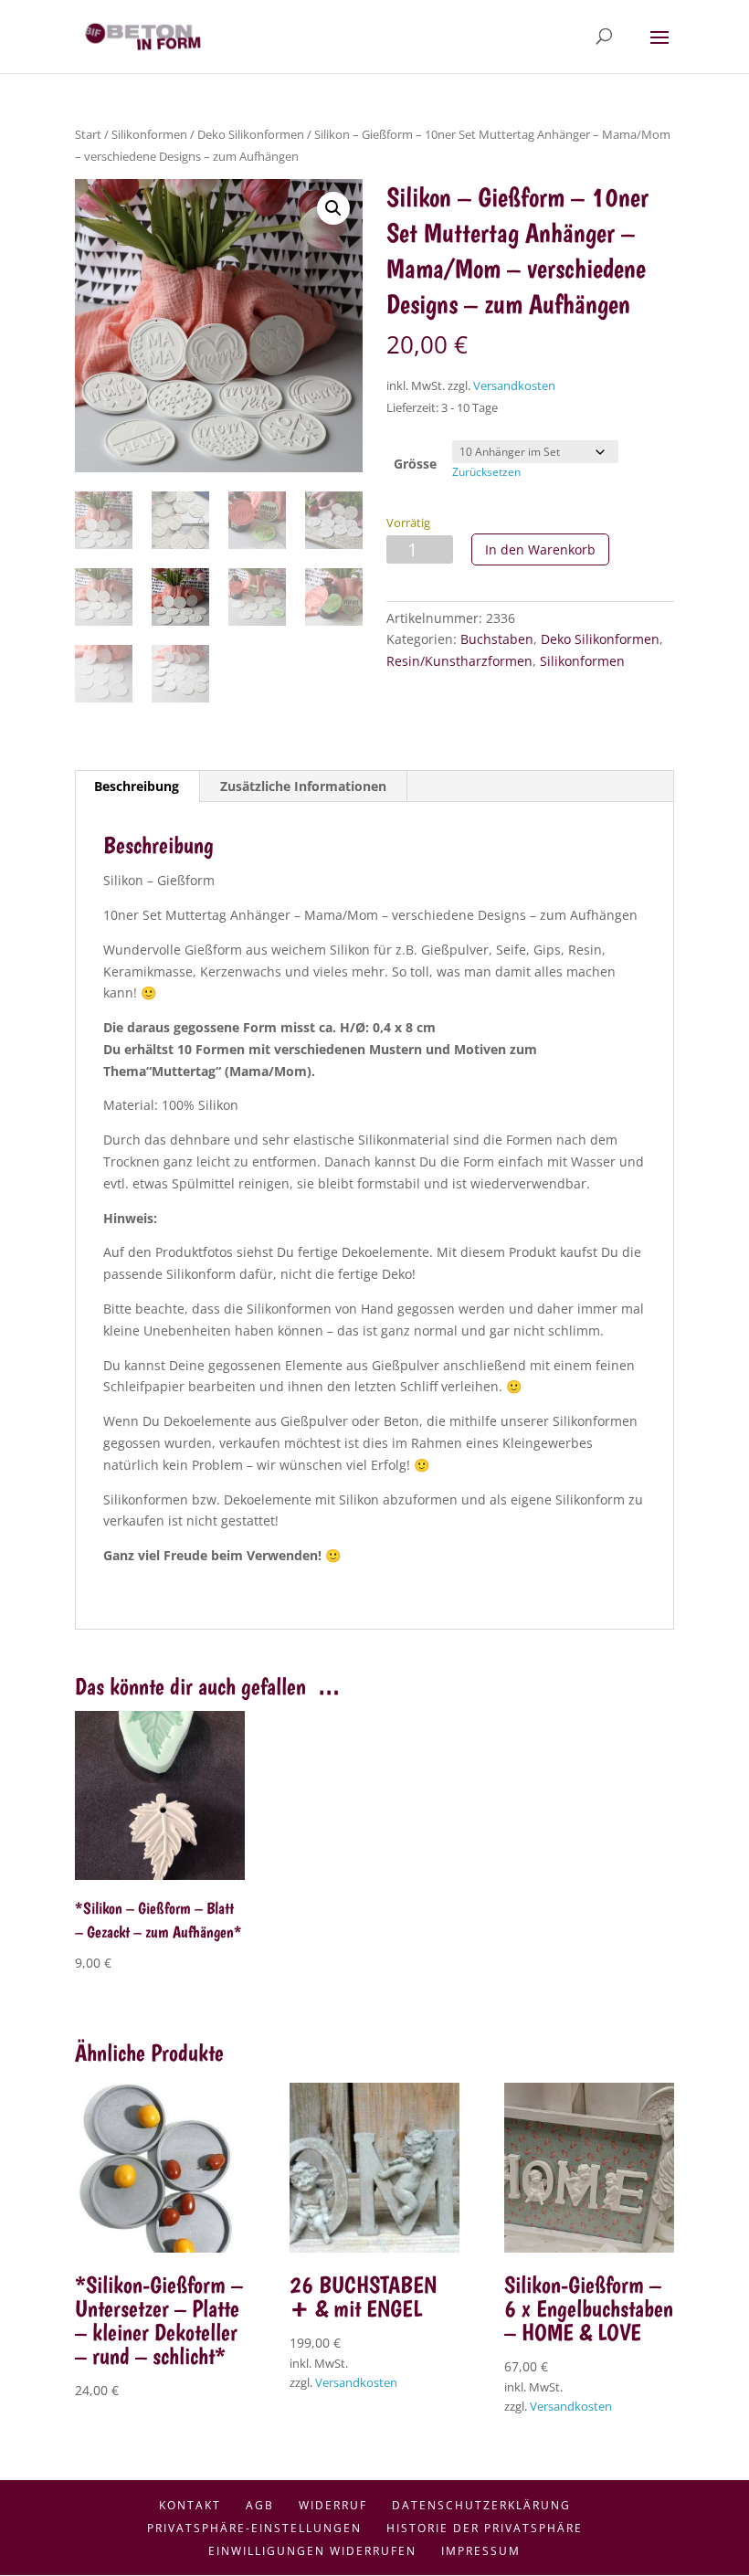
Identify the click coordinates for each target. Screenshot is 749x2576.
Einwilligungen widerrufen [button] (312, 2551)
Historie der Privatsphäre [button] (485, 2528)
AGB (260, 2505)
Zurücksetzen (486, 472)
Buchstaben (497, 639)
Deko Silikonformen (251, 134)
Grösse (415, 464)
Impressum (481, 2551)
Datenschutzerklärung (481, 2505)
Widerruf (333, 2505)
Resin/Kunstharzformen (459, 661)
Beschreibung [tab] (137, 786)
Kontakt (190, 2505)
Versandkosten (514, 386)
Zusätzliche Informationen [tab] (303, 786)
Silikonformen (149, 134)
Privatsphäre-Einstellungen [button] (254, 2528)
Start (88, 134)
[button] (333, 208)
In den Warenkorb (540, 549)
